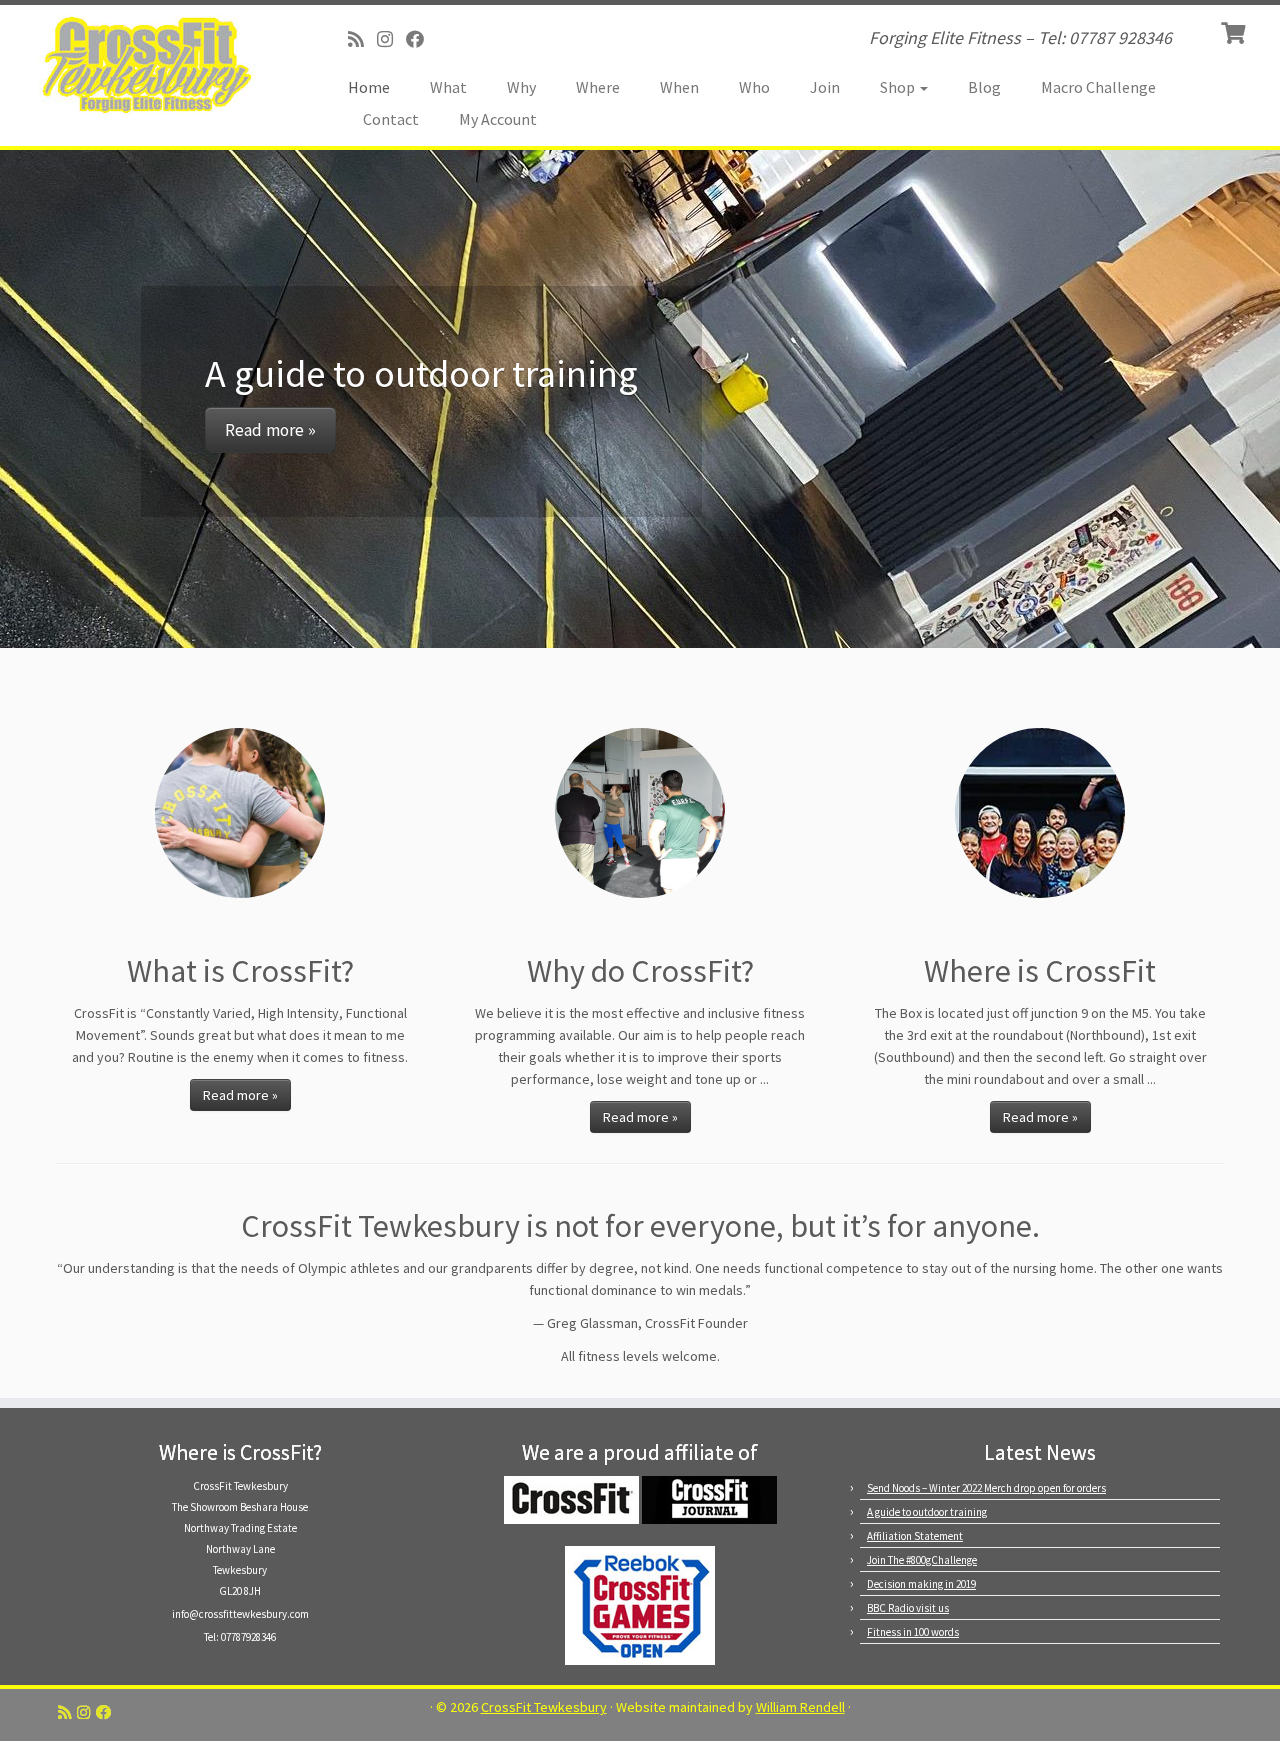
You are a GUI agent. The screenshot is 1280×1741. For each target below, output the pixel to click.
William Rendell (800, 1707)
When (679, 87)
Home (369, 87)
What (448, 87)
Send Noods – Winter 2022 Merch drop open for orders (986, 1488)
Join (825, 87)
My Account (498, 119)
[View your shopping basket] (1235, 31)
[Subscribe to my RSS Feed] (362, 39)
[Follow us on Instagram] (391, 39)
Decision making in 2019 (921, 1584)
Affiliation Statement (915, 1536)
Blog (984, 87)
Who (754, 87)
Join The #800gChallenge (922, 1560)
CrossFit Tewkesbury (544, 1707)
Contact (391, 119)
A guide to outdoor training (927, 1512)
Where (598, 87)
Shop (899, 87)
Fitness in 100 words (913, 1632)
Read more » (270, 430)
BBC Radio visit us (908, 1608)
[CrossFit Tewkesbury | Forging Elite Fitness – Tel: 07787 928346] (147, 65)
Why (521, 87)
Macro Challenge (1098, 87)
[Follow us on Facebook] (421, 39)
